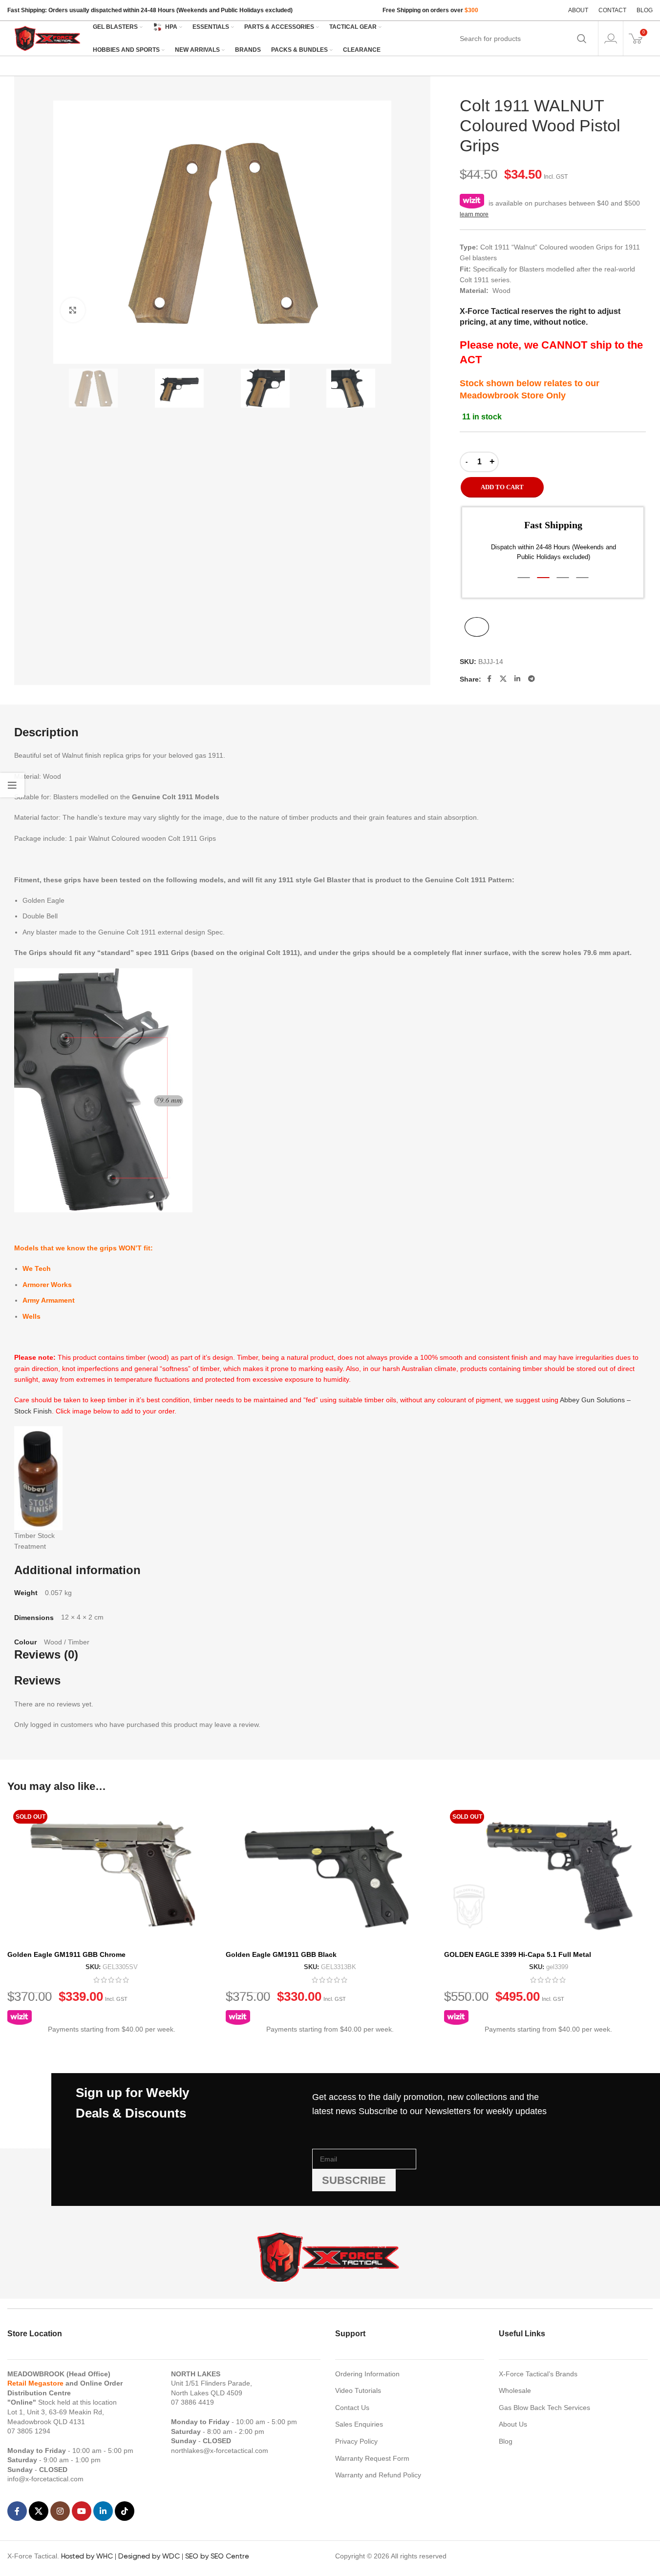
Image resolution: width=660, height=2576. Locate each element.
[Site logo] (48, 38)
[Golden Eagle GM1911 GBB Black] (330, 1875)
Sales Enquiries (359, 2424)
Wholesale (515, 2390)
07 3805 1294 (29, 2431)
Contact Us (352, 2408)
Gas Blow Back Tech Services (544, 2408)
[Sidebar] (12, 785)
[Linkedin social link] (517, 679)
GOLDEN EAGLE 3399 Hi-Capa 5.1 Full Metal (518, 1954)
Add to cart (502, 487)
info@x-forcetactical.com (45, 2479)
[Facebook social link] (489, 679)
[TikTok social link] (125, 2511)
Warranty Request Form (372, 2458)
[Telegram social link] (532, 679)
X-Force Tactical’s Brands (538, 2374)
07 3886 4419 (192, 2402)
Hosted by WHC (87, 2556)
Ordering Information (367, 2374)
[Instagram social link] (60, 2511)
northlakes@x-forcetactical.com (220, 2451)
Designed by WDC (149, 2556)
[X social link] (503, 679)
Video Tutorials (358, 2390)
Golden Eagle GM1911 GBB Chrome (66, 1954)
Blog (506, 2441)
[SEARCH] (582, 39)
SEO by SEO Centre (217, 2556)
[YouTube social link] (82, 2511)
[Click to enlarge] (73, 310)
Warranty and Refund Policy (378, 2475)
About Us (513, 2424)
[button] (524, 578)
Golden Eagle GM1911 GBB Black (281, 1954)
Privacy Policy (356, 2441)
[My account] (611, 39)
